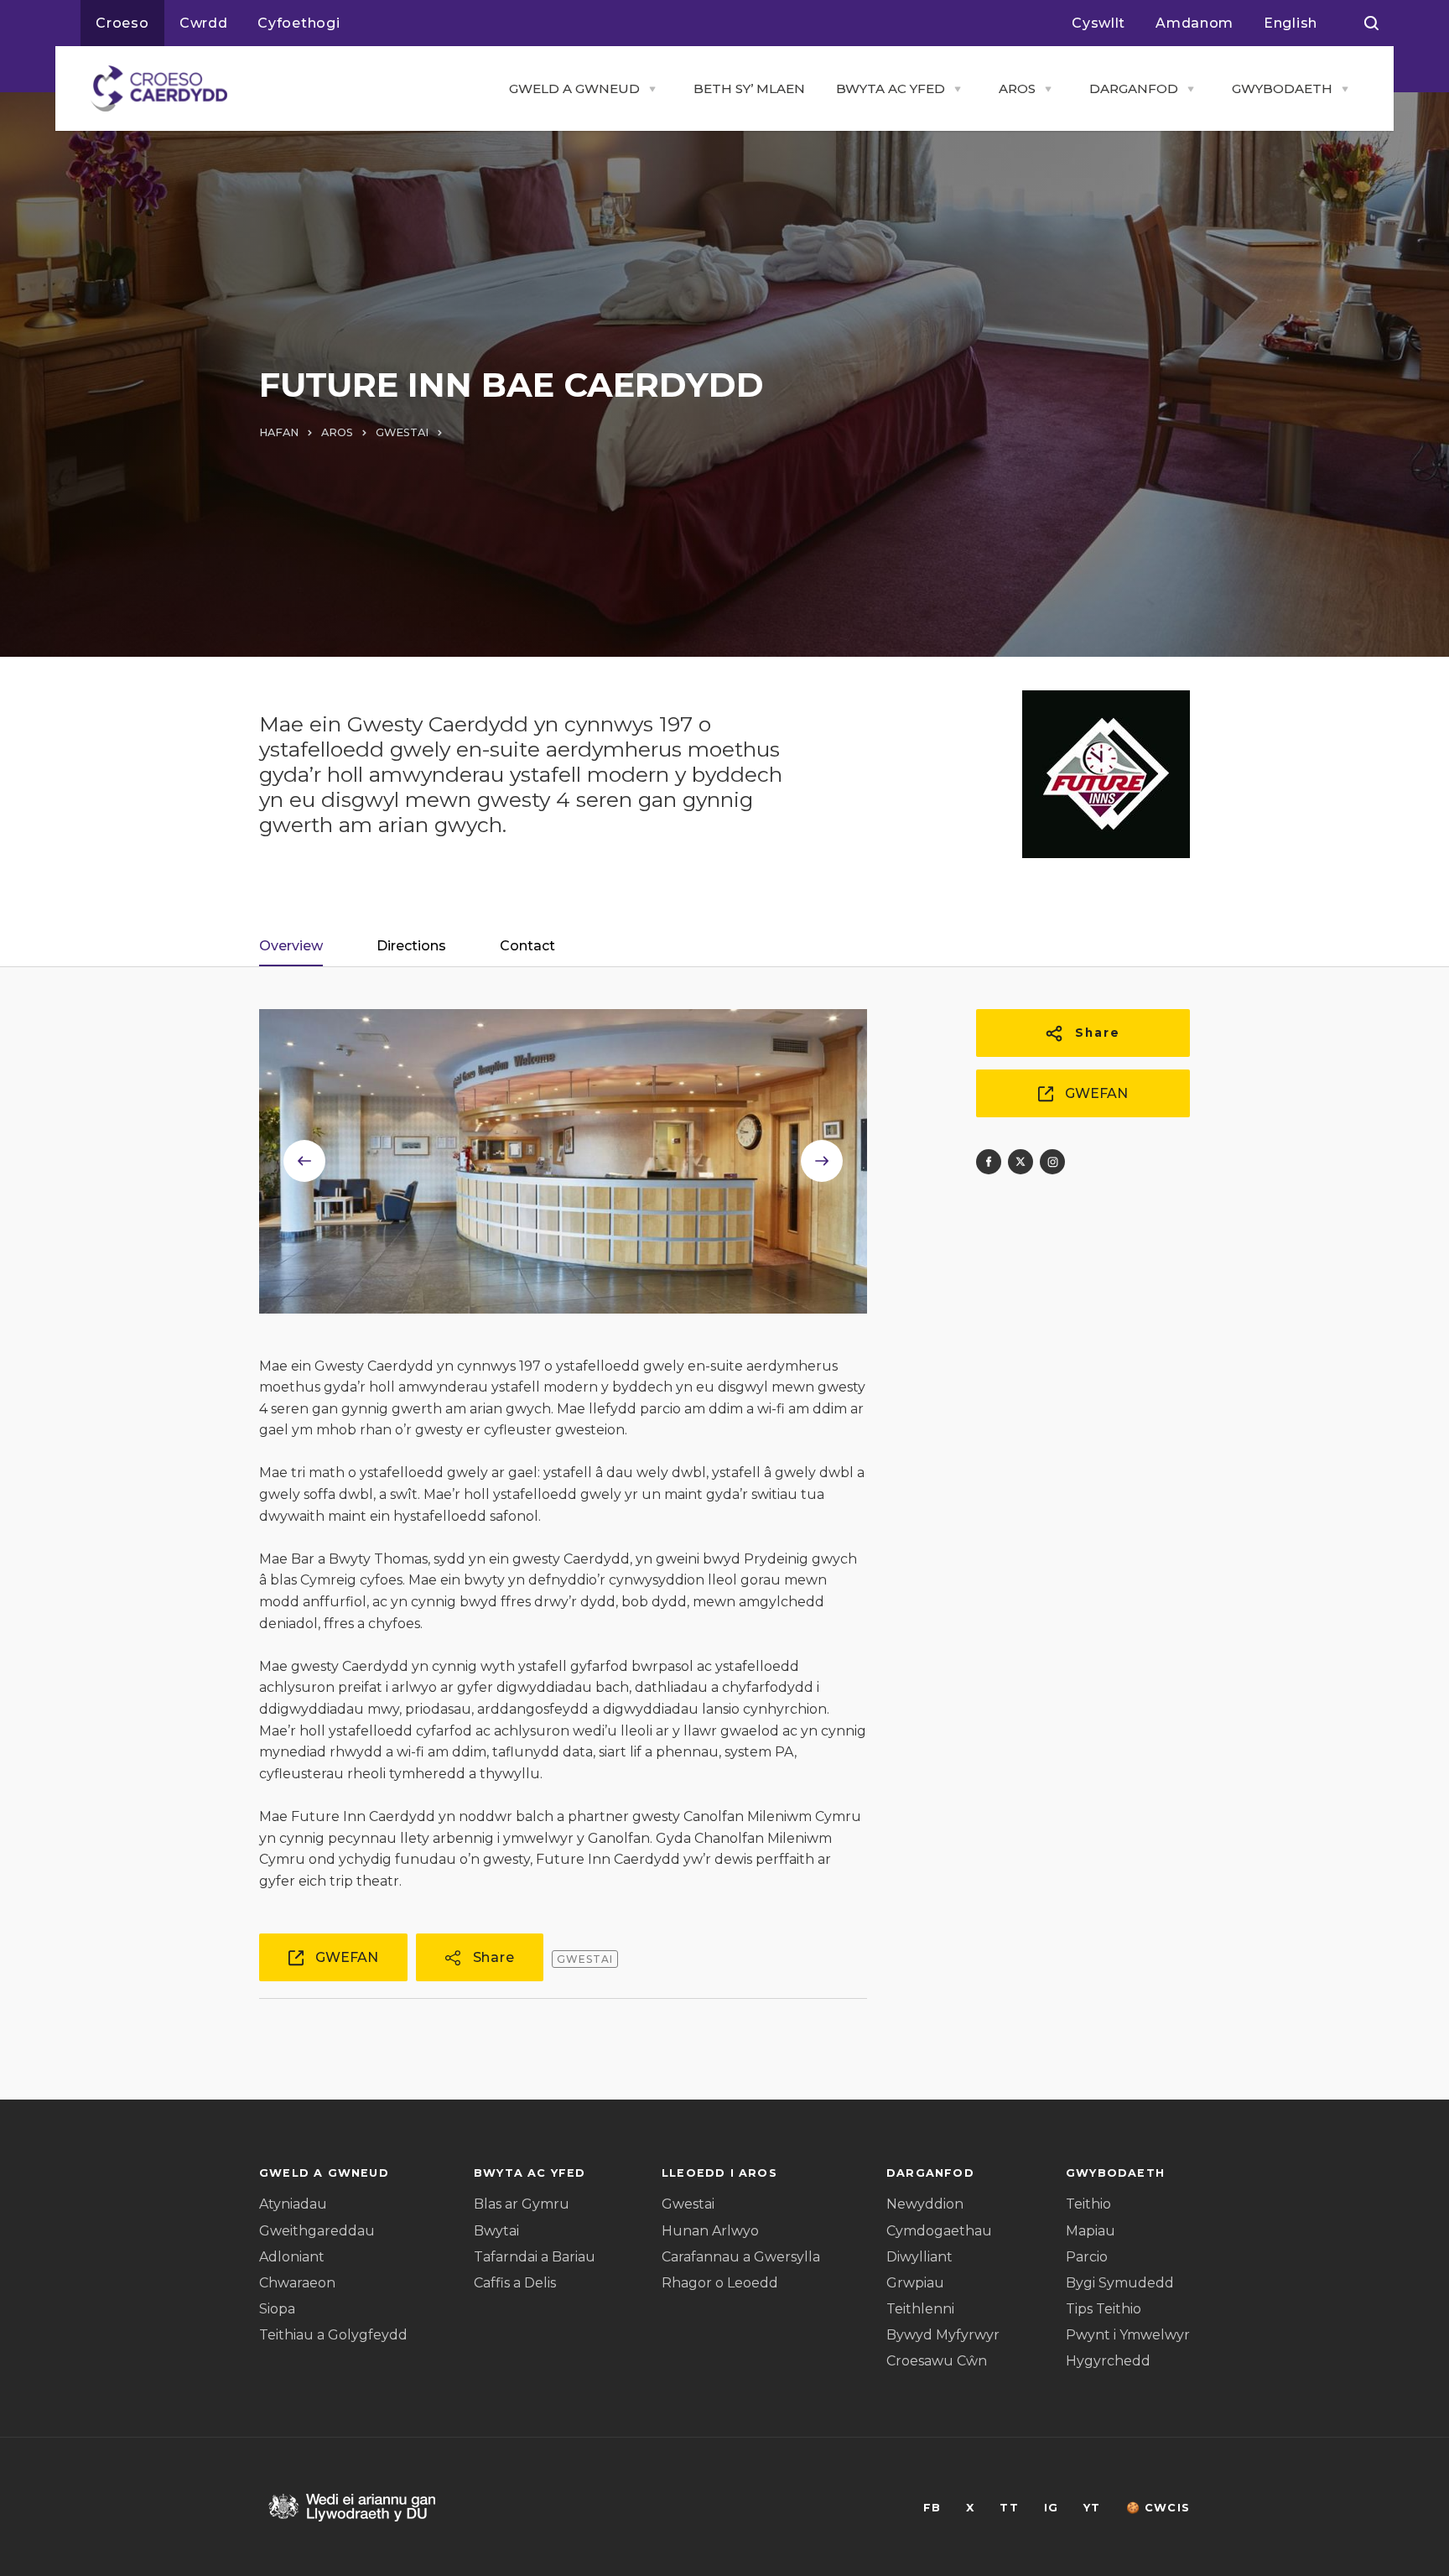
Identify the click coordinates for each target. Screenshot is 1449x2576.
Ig (1051, 2508)
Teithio (1088, 2204)
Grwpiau (915, 2283)
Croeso (122, 23)
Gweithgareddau (317, 2231)
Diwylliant (919, 2257)
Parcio (1087, 2257)
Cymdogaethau (939, 2231)
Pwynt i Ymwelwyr (1128, 2335)
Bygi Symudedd (1120, 2283)
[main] (724, 1288)
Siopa (277, 2309)
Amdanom (1195, 23)
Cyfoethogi (299, 23)
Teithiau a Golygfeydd (333, 2335)
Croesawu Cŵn (937, 2361)
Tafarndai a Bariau (535, 2257)
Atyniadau (293, 2204)
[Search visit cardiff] (1371, 23)
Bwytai (496, 2231)
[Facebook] (989, 1162)
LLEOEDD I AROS (719, 2173)
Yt (1092, 2508)
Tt (1009, 2508)
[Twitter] (1021, 1162)
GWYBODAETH (1282, 88)
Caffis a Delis (515, 2283)
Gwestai (688, 2204)
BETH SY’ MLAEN (749, 88)
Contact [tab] (527, 946)
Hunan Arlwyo (710, 2231)
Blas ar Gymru (522, 2204)
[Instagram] (1052, 1162)
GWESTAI (402, 432)
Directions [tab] (411, 946)
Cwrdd (204, 23)
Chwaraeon (297, 2283)
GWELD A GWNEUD (574, 88)
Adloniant (292, 2257)
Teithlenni (920, 2309)
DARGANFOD (1134, 88)
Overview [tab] (291, 946)
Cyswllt (1098, 23)
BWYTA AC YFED (891, 88)
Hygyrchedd (1108, 2361)
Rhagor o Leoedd (720, 2283)
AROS (1017, 88)
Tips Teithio (1104, 2309)
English (1291, 23)
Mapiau (1091, 2231)
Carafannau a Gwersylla (741, 2257)
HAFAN (279, 432)
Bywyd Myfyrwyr (943, 2335)
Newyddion (925, 2204)
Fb (932, 2508)
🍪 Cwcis (1158, 2508)
